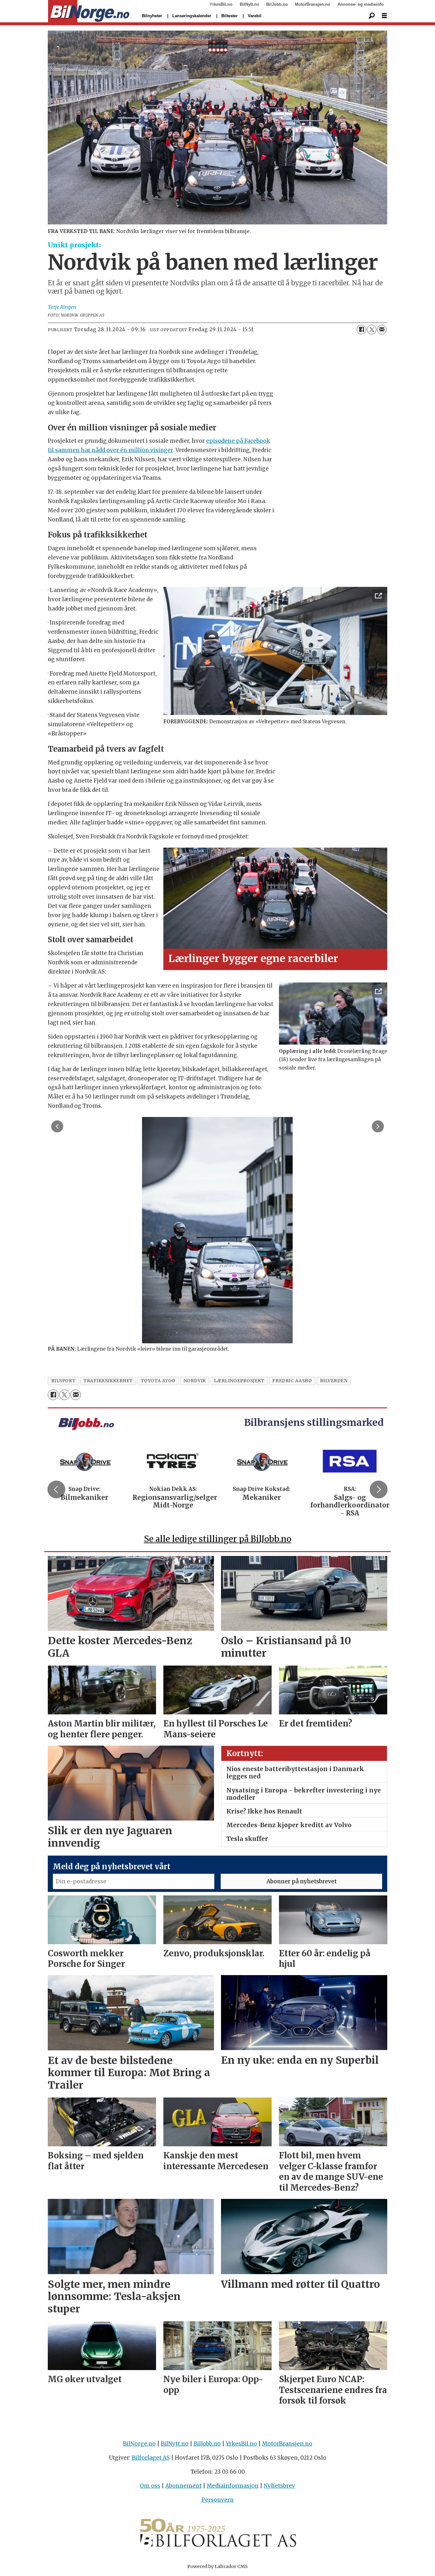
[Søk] (372, 16)
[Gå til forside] (89, 11)
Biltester (229, 16)
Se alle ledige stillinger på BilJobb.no (218, 1539)
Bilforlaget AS (151, 2458)
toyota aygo (158, 1381)
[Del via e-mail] (382, 330)
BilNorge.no (139, 2444)
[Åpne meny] (384, 16)
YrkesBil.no (221, 4)
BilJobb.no (277, 4)
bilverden (334, 1381)
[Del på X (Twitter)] (372, 330)
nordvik (195, 1381)
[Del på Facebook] (361, 330)
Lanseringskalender (192, 16)
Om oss (150, 2486)
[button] (56, 1489)
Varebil (255, 16)
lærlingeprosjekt (239, 1381)
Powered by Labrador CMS (217, 2566)
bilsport (63, 1381)
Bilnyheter (152, 16)
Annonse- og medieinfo (361, 4)
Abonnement (183, 2486)
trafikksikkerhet (108, 1381)
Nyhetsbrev (279, 2486)
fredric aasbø (292, 1381)
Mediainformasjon (233, 2486)
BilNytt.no (250, 4)
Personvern (218, 2500)
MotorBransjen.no (313, 4)
